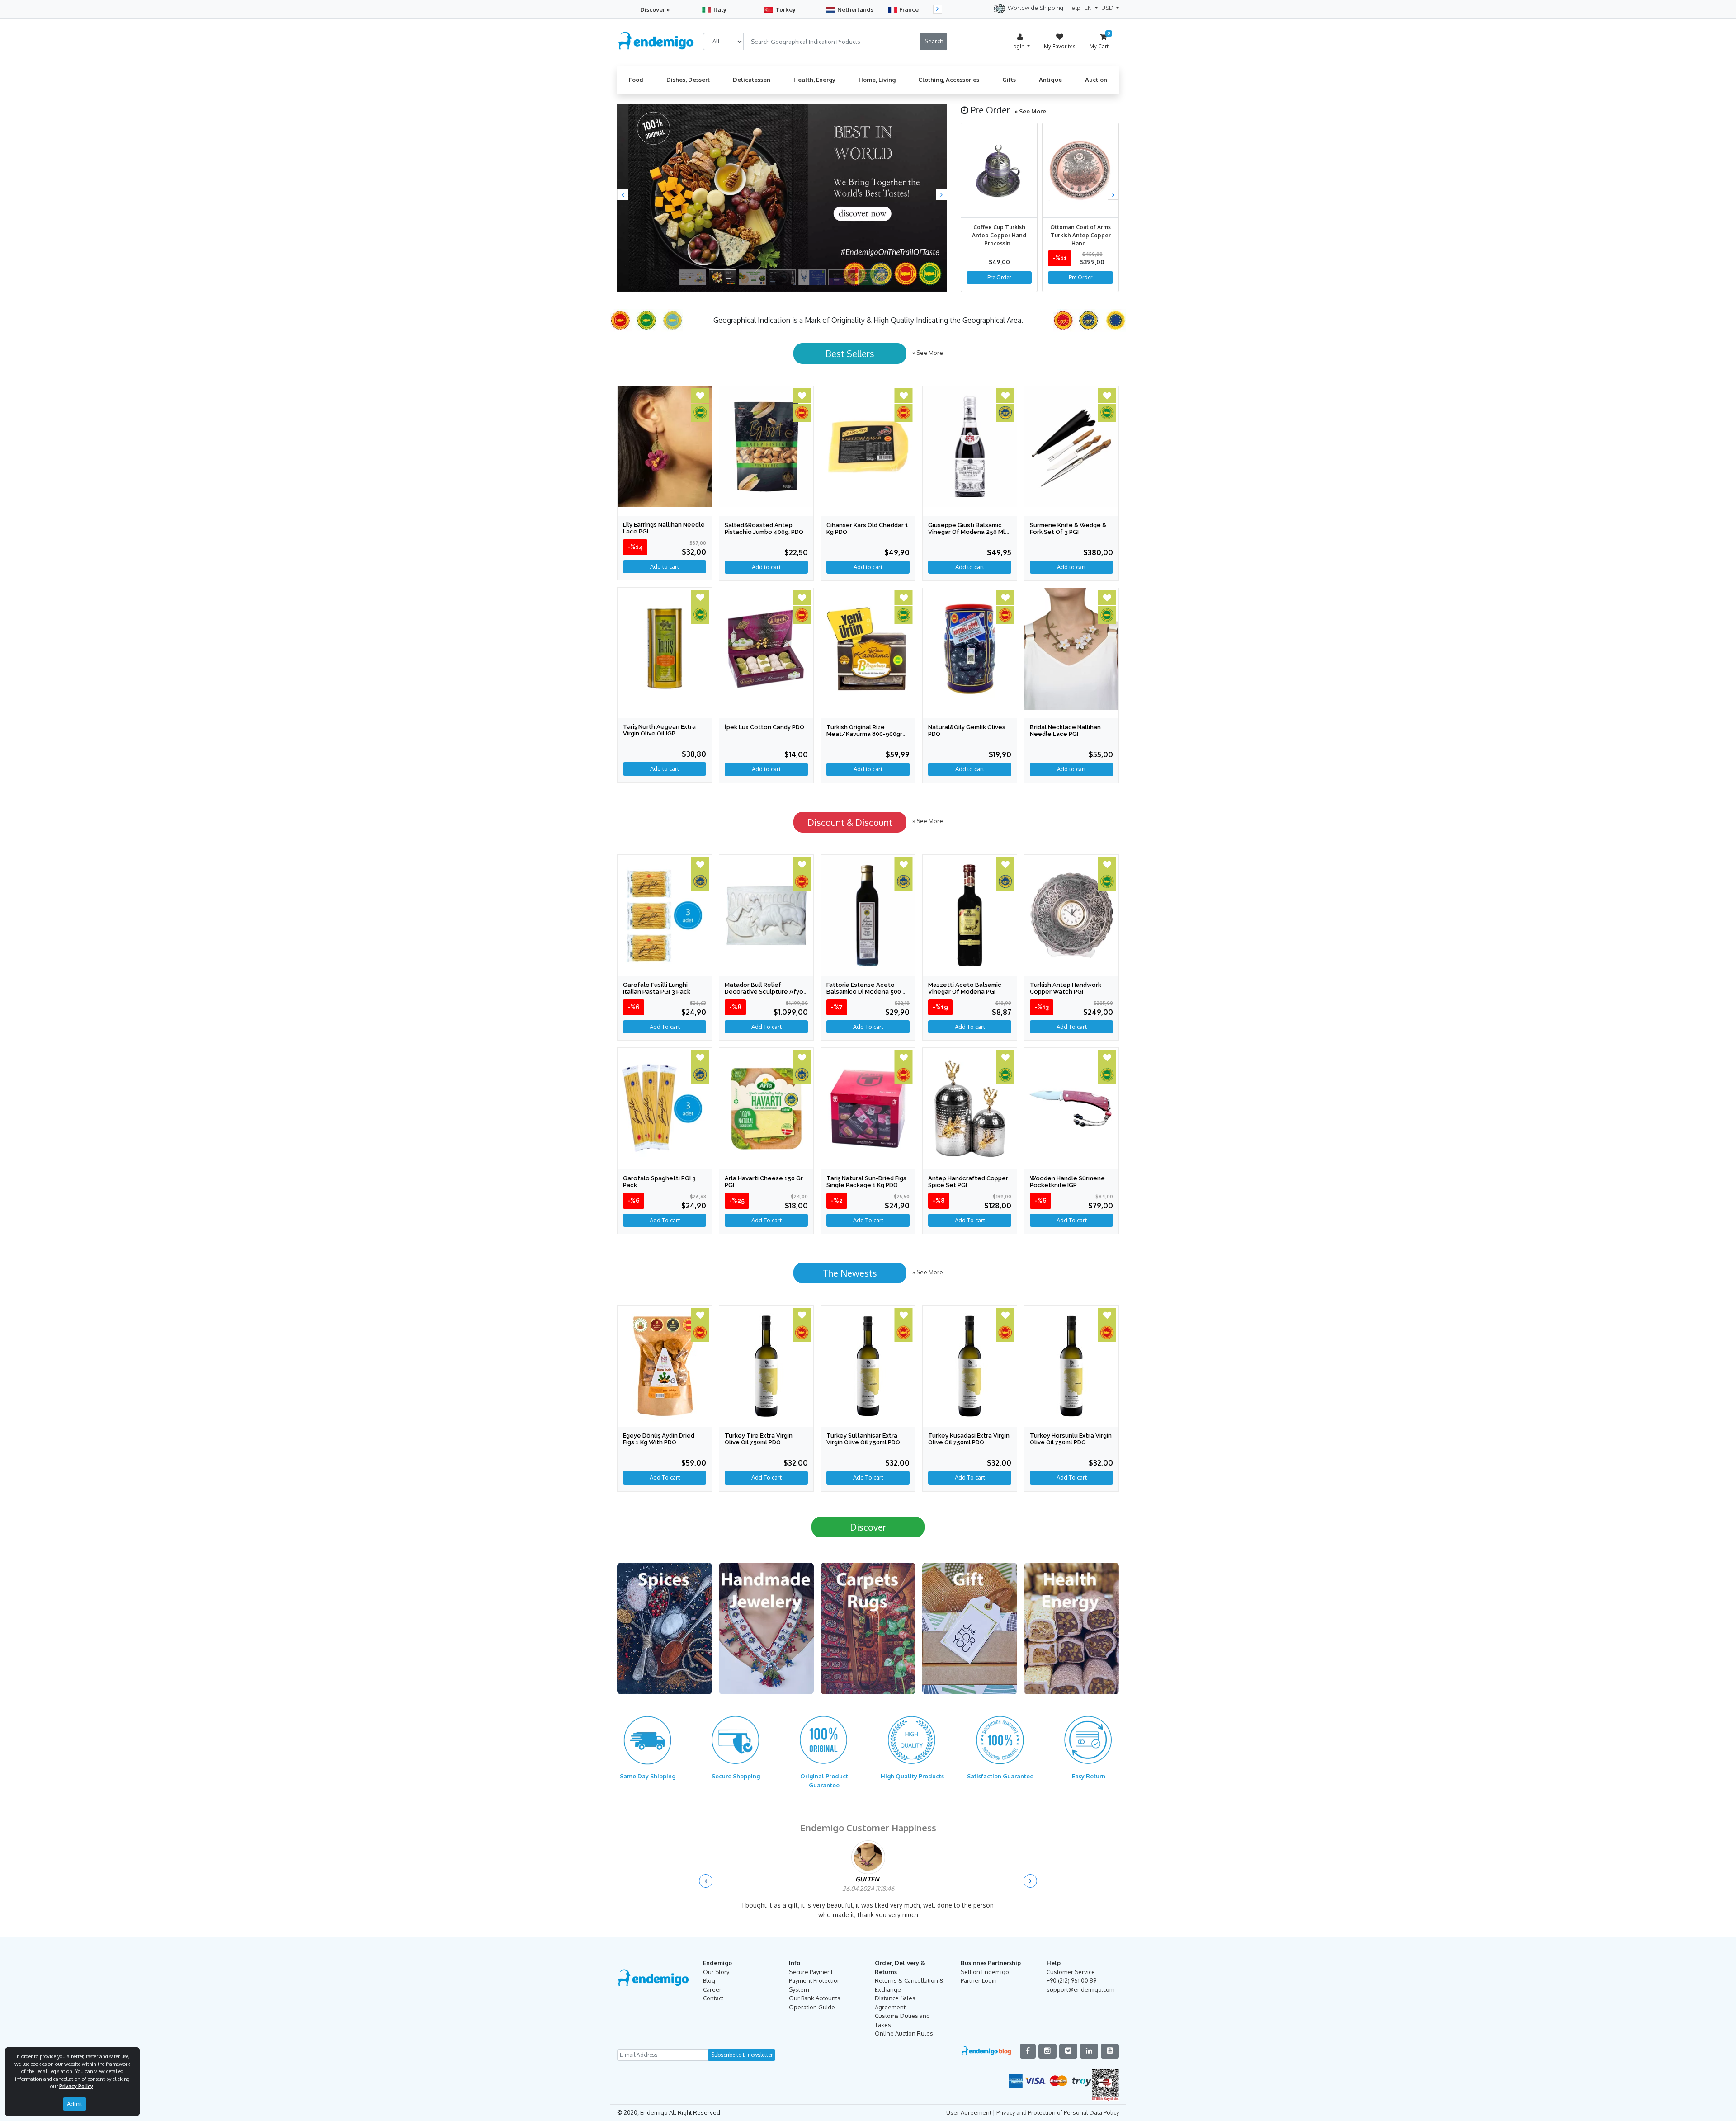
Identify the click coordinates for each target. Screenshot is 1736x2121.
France (909, 9)
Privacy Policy (76, 2086)
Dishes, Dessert (688, 80)
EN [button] (1089, 8)
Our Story (716, 1984)
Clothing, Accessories (949, 80)
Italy (720, 9)
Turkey (785, 9)
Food (636, 80)
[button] (623, 195)
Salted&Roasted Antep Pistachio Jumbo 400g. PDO (764, 528)
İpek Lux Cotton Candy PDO (764, 727)
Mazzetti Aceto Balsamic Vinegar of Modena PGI (965, 988)
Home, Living (877, 80)
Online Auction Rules (904, 2046)
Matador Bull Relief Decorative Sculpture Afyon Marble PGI (766, 992)
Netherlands (855, 9)
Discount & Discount (850, 822)
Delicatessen (752, 80)
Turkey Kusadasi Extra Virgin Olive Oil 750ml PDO (969, 1439)
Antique (1050, 80)
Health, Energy (814, 80)
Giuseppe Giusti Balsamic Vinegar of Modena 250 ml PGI (967, 532)
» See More (1030, 111)
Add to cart (665, 768)
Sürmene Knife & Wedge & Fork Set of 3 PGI (1068, 528)
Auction (1096, 80)
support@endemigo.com (1080, 2002)
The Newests (850, 1273)
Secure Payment (811, 1984)
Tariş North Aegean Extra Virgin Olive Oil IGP (659, 730)
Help (1074, 8)
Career (712, 2002)
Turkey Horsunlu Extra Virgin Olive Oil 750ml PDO (1071, 1439)
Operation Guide (812, 2019)
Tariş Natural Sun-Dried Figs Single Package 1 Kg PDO (866, 1182)
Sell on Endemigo (985, 1984)
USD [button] (1108, 8)
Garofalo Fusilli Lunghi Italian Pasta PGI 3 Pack (657, 988)
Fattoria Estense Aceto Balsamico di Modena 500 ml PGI (868, 992)
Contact (713, 2010)
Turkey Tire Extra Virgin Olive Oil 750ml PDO (759, 1439)
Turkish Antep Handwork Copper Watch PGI (1066, 988)
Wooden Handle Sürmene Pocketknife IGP (1067, 1182)
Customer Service (1071, 1984)
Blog (709, 1993)
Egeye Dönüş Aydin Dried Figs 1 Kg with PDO (659, 1439)
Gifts (1009, 80)
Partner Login (979, 1993)
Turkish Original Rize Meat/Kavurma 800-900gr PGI (864, 734)
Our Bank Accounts (815, 2010)
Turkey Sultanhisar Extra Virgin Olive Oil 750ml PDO (863, 1439)
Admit (75, 2104)
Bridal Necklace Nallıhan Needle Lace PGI (1065, 731)
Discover (868, 1527)
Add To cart (665, 1027)
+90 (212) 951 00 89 (1071, 1993)
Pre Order (999, 277)
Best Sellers (850, 353)
